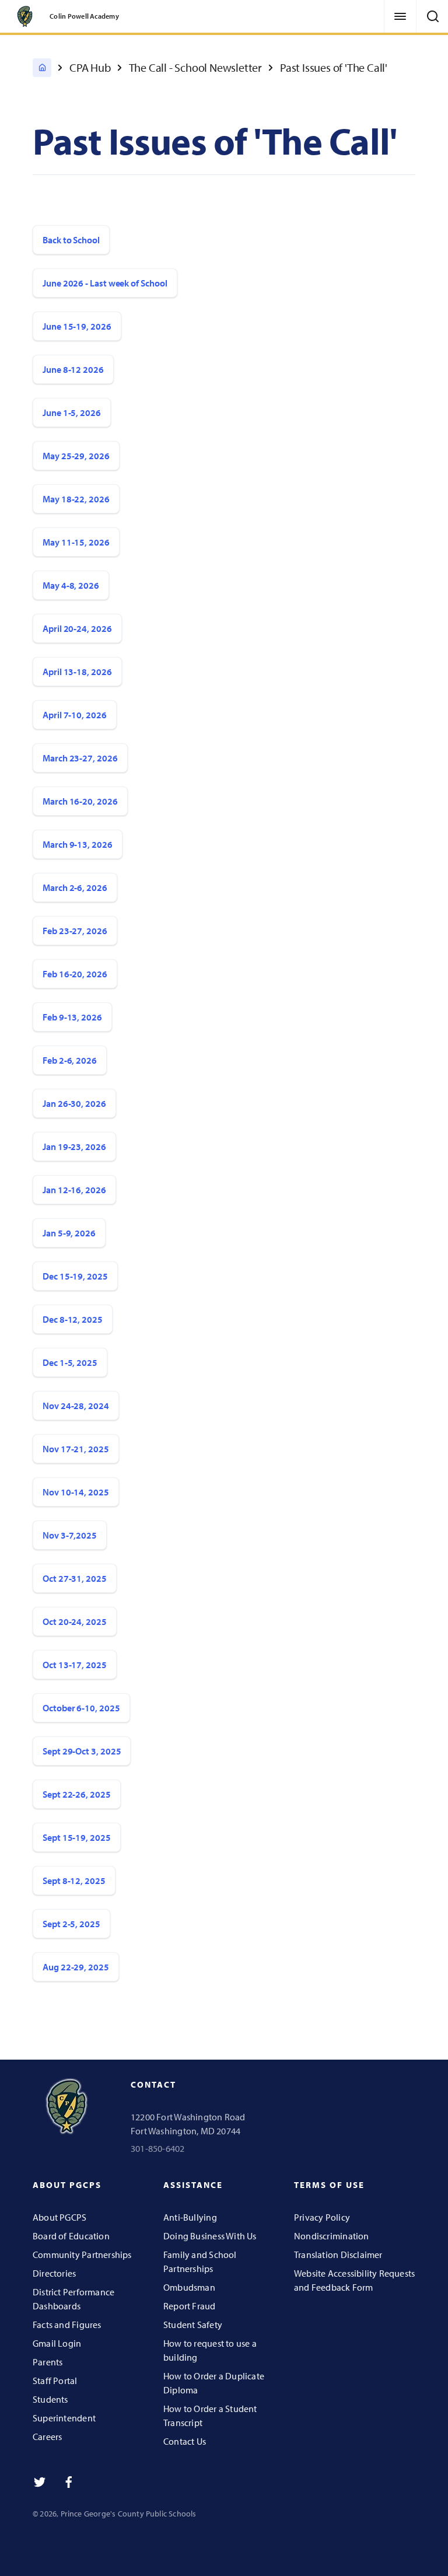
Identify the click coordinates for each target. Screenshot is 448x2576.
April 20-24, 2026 (77, 628)
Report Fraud (190, 2306)
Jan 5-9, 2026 (69, 1233)
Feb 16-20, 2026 (75, 974)
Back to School (71, 240)
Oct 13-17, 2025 (75, 1665)
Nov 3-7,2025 (70, 1535)
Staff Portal (55, 2381)
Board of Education (71, 2236)
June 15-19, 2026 (77, 326)
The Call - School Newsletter (195, 67)
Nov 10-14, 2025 (76, 1492)
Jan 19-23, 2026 (74, 1147)
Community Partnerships (82, 2255)
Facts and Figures (67, 2325)
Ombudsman (189, 2287)
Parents (48, 2362)
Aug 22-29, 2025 (76, 1967)
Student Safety (193, 2325)
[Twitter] (40, 2482)
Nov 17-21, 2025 (76, 1449)
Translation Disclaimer (338, 2255)
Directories (54, 2273)
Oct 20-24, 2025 (75, 1621)
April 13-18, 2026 (77, 672)
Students (50, 2399)
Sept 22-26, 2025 (77, 1794)
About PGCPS (60, 2217)
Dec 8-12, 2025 (73, 1319)
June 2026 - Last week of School (105, 283)
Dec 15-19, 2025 (75, 1276)
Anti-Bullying (190, 2217)
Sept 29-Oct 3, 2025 (82, 1751)
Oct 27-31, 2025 (75, 1578)
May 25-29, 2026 (76, 456)
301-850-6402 (158, 2148)
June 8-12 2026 (73, 369)
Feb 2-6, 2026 (70, 1060)
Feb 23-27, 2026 (75, 931)
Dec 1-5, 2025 (70, 1362)
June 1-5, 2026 (72, 413)
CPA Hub (90, 67)
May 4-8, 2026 (71, 585)
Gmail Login (57, 2343)
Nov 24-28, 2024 (76, 1406)
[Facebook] (69, 2482)
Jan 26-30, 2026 (74, 1103)
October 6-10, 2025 (81, 1708)
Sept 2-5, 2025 (71, 1924)
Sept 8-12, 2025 (74, 1881)
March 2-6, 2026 (75, 887)
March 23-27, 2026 (80, 758)
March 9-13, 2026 (78, 844)
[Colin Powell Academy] (42, 68)
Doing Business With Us (210, 2236)
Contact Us (185, 2441)
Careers (47, 2437)
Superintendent (64, 2418)
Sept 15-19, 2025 (77, 1837)
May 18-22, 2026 (76, 499)
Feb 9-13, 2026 (72, 1017)
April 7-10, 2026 (75, 715)
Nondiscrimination (332, 2236)
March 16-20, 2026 (80, 801)
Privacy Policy (322, 2217)
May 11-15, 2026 (76, 542)
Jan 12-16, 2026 (74, 1190)
